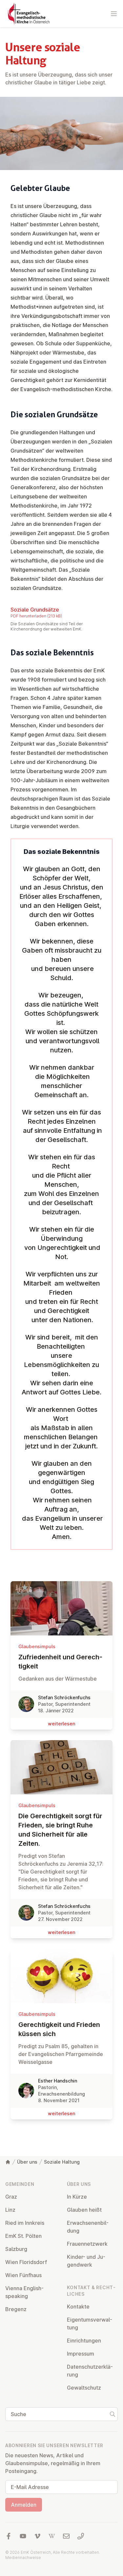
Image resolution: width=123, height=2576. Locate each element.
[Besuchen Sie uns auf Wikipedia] (52, 2536)
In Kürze (77, 2197)
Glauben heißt (84, 2210)
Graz (11, 2197)
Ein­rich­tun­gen (84, 2341)
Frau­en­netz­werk (87, 2244)
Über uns (27, 2162)
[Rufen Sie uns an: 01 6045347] (81, 2536)
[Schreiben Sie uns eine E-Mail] (66, 2536)
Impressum (81, 2354)
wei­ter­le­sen (61, 1724)
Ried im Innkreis (25, 2223)
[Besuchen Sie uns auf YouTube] (23, 2536)
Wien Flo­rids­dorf (26, 2262)
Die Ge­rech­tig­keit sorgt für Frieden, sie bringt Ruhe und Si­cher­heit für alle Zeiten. (60, 1830)
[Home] (8, 2162)
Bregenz (16, 2309)
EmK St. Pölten (23, 2236)
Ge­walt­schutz (84, 2388)
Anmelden (24, 2505)
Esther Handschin (58, 2081)
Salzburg (16, 2249)
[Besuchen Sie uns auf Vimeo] (37, 2536)
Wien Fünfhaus (23, 2275)
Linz (10, 2210)
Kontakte (78, 2307)
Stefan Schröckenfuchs (64, 1697)
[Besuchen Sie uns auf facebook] (9, 2536)
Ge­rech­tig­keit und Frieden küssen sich (59, 2029)
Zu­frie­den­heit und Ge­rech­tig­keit (60, 1662)
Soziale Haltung (62, 2162)
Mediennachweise (23, 2558)
